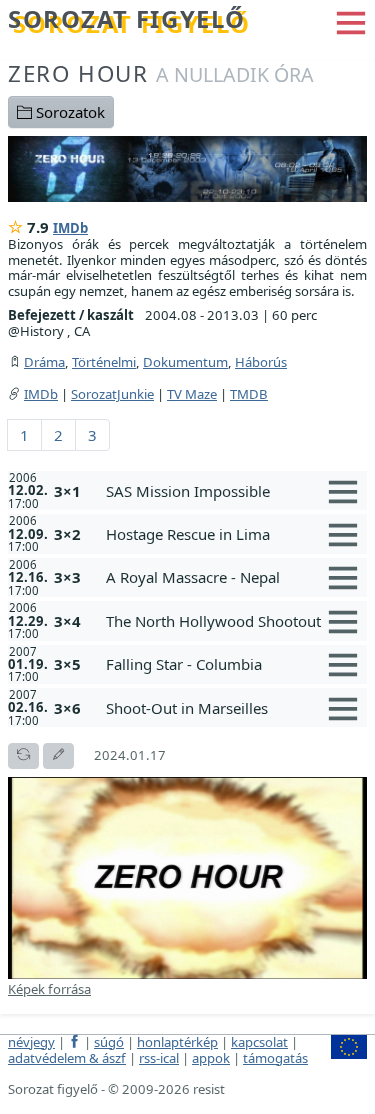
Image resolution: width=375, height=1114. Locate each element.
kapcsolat (259, 1042)
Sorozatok (68, 112)
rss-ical (159, 1058)
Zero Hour (161, 73)
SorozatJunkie (112, 394)
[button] (351, 21)
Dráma (44, 362)
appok (211, 1058)
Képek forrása (49, 989)
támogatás (275, 1058)
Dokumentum (185, 362)
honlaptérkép (177, 1042)
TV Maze (192, 394)
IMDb (70, 228)
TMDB (249, 394)
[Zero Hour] (187, 167)
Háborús (261, 362)
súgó (109, 1042)
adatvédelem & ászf (67, 1058)
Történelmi (104, 362)
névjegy (31, 1042)
